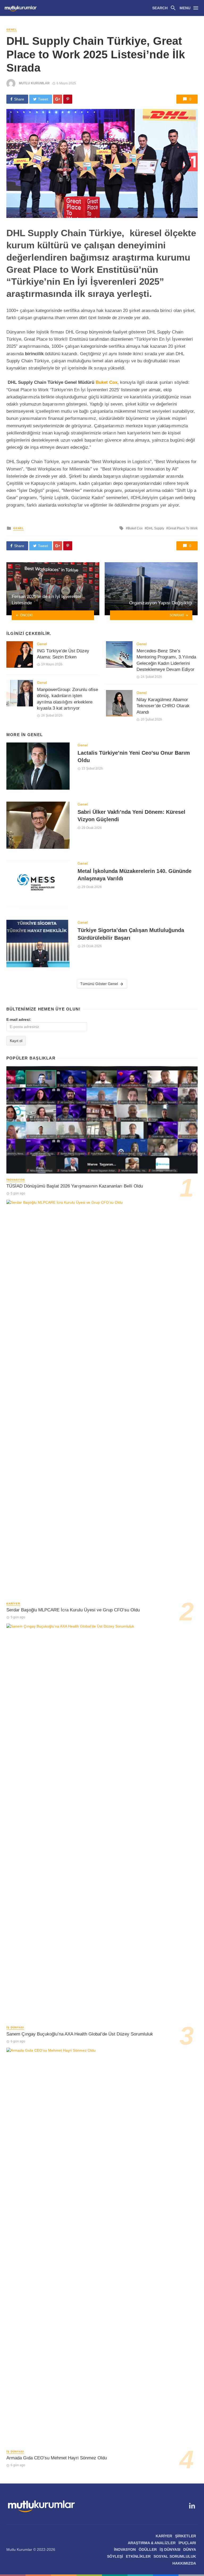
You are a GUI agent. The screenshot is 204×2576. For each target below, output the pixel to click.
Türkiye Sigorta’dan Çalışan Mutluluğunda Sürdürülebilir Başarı (131, 934)
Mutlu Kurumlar (34, 83)
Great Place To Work (183, 528)
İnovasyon (16, 1180)
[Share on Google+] (58, 99)
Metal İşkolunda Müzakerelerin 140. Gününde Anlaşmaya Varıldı (135, 875)
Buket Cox (107, 382)
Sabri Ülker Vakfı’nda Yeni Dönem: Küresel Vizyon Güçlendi (131, 816)
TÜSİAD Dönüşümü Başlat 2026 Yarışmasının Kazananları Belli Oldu (75, 1186)
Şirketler (186, 2536)
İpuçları (187, 2543)
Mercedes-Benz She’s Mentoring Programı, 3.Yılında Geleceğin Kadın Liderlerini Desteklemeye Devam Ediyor (166, 660)
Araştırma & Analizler (152, 2543)
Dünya (190, 2549)
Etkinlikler (138, 2556)
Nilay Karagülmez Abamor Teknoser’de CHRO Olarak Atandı (163, 706)
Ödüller (148, 2549)
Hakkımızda (184, 2563)
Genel (12, 30)
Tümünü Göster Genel (99, 984)
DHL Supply (155, 528)
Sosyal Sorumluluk (175, 2556)
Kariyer (13, 1604)
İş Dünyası (15, 2027)
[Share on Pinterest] (68, 99)
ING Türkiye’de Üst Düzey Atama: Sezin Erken (63, 654)
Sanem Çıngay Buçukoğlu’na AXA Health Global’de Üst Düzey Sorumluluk (80, 2034)
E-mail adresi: (19, 1019)
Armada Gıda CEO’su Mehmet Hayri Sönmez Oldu (57, 2458)
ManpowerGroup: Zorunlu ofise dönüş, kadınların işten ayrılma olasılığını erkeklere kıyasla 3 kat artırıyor (67, 699)
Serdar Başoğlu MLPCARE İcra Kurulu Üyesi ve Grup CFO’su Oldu (73, 1610)
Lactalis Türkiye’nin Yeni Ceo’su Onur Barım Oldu (134, 757)
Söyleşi (115, 2556)
